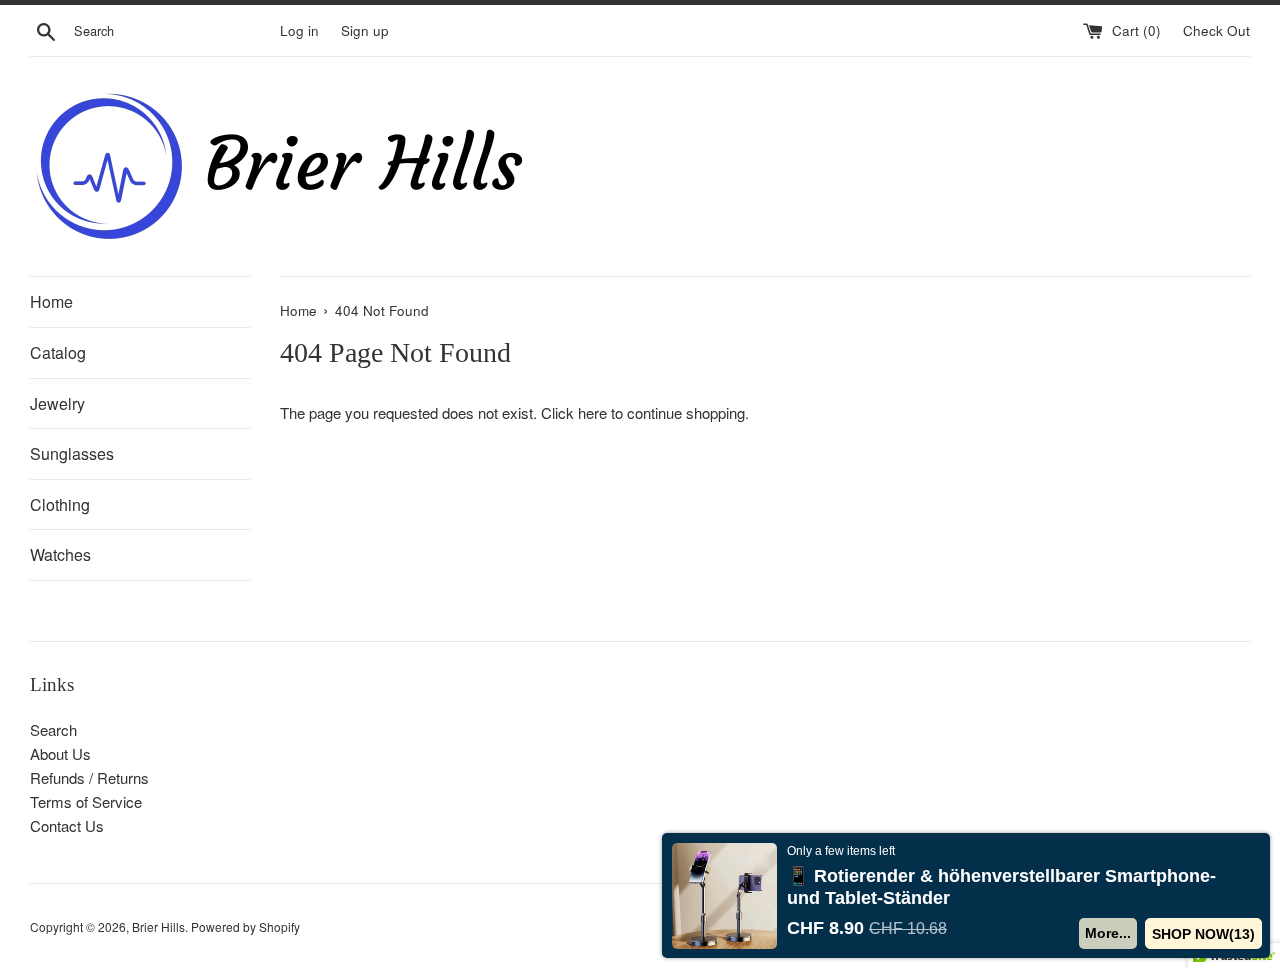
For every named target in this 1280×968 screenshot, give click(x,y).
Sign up (365, 30)
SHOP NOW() (1203, 934)
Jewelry (57, 403)
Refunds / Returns (89, 777)
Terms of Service (86, 801)
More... (1108, 933)
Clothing (60, 504)
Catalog (58, 352)
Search (53, 729)
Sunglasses (72, 453)
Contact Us (67, 825)
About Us (60, 753)
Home (51, 301)
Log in (299, 30)
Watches (60, 554)
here (592, 412)
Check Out (1216, 30)
